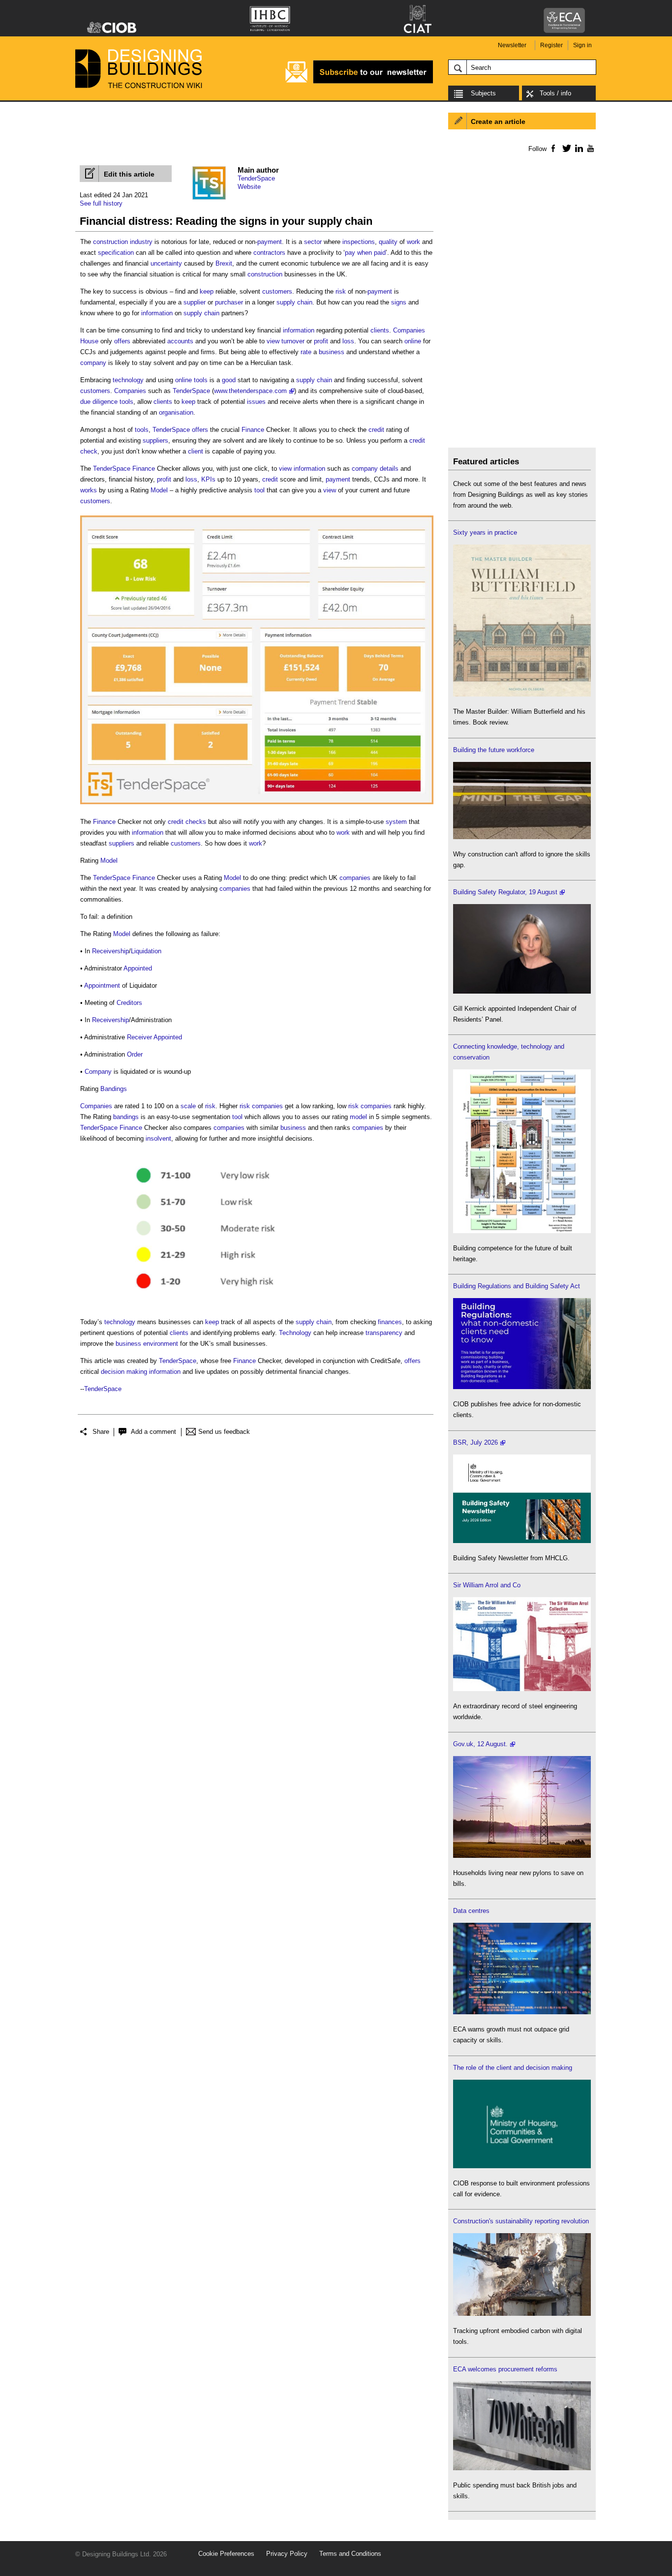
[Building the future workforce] (522, 837)
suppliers (155, 440)
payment (270, 242)
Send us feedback (224, 1432)
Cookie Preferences (226, 2554)
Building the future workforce (494, 750)
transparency (384, 1333)
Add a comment (153, 1432)
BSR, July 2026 (475, 1442)
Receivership (110, 951)
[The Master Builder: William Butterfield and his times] (522, 694)
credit (376, 430)
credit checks (187, 822)
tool (260, 490)
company (93, 363)
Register (551, 45)
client (196, 451)
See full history (101, 203)
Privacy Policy (287, 2554)
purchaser (229, 302)
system (396, 822)
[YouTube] (590, 148)
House (89, 341)
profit (321, 341)
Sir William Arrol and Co (487, 1585)
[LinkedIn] (577, 148)
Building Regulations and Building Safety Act (517, 1286)
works (89, 490)
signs (399, 302)
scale (188, 1106)
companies (355, 878)
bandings (126, 1117)
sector (313, 242)
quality (388, 242)
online (413, 341)
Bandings (114, 1089)
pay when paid (365, 253)
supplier (195, 302)
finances (390, 1322)
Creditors (129, 1003)
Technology (295, 1333)
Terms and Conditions (350, 2554)
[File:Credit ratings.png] (210, 1305)
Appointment (102, 985)
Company (98, 1072)
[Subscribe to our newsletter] (359, 82)
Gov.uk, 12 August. (480, 1744)
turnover (293, 341)
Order (135, 1054)
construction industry (123, 242)
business (332, 352)
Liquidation (146, 951)
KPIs (208, 479)
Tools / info (555, 93)
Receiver (139, 1037)
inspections (359, 242)
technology (128, 380)
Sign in (582, 45)
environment (161, 1344)
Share (101, 1432)
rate (306, 352)
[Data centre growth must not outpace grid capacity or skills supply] (522, 2012)
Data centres (471, 1911)
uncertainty (166, 263)
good (229, 380)
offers (122, 341)
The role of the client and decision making (513, 2068)
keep (207, 291)
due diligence (99, 402)
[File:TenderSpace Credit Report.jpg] (257, 804)
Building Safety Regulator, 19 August (505, 892)
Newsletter (512, 45)
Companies (409, 330)
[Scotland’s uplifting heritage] (522, 1689)
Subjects (483, 93)
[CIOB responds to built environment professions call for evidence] (522, 2166)
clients (380, 330)
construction (265, 274)
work (413, 242)
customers (277, 291)
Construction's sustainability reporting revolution (521, 2221)
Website (249, 187)
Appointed (138, 968)
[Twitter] (565, 148)
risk (341, 291)
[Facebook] (553, 148)
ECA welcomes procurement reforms (505, 2369)
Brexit (224, 263)
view (273, 341)
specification (116, 253)
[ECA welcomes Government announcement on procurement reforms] (522, 2468)
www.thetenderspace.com (250, 391)
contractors (269, 253)
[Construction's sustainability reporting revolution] (522, 2314)
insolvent (158, 1138)
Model (159, 490)
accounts (180, 341)
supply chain (294, 302)
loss (348, 341)
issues (256, 402)
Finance (253, 430)
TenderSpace (256, 178)
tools (201, 380)
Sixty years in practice (485, 532)
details (389, 469)
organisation (176, 412)
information (157, 313)
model (358, 1117)
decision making (124, 1372)
